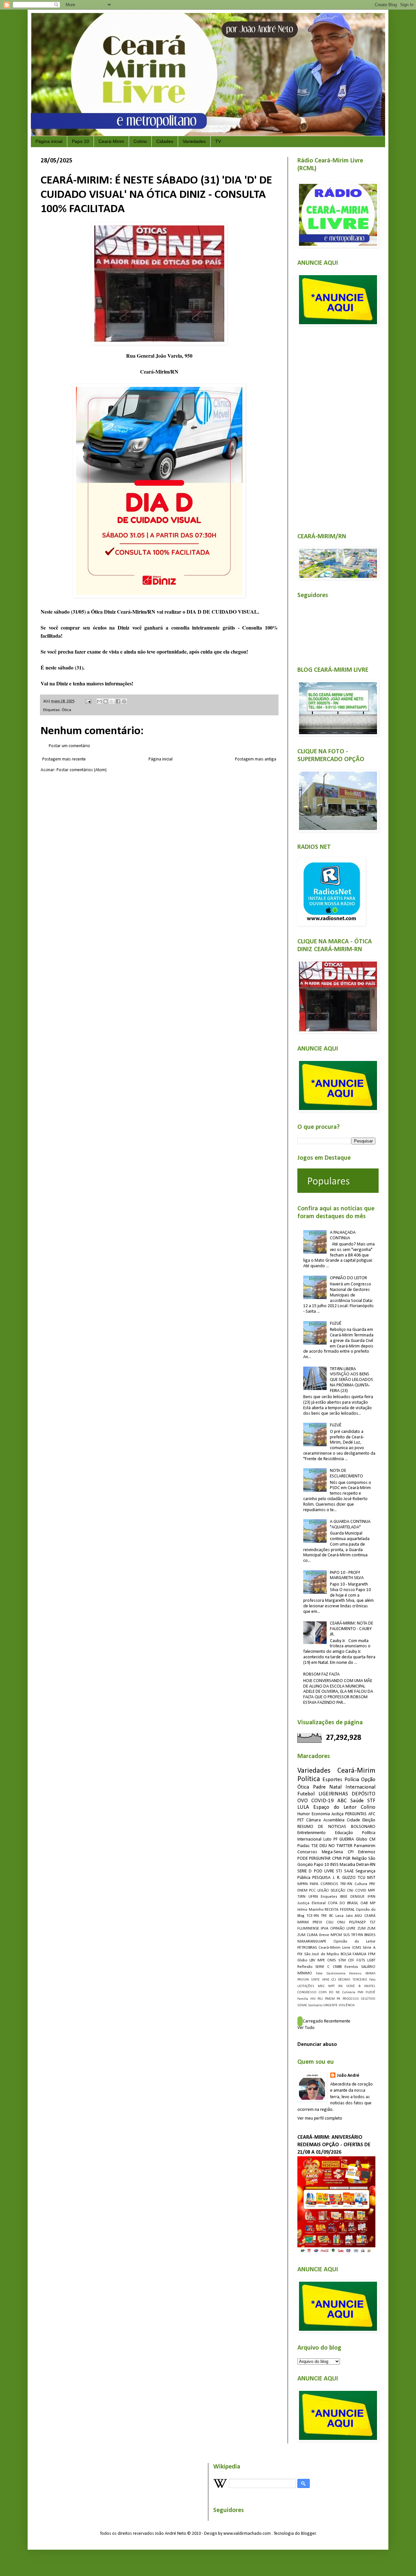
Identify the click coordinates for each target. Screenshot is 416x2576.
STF (371, 1801)
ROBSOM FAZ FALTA (321, 1674)
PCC (312, 1891)
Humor (304, 1814)
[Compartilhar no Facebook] (118, 701)
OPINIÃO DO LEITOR (348, 1278)
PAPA (314, 1884)
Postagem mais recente (64, 759)
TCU (362, 1878)
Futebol (306, 1794)
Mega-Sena (332, 1852)
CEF (351, 1960)
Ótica (66, 710)
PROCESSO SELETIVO (359, 1999)
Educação (344, 1833)
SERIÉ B (353, 1986)
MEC (321, 1986)
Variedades (194, 141)
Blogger (308, 2534)
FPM (372, 1954)
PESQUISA (321, 1878)
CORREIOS (329, 1884)
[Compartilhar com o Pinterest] (124, 701)
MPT (331, 1986)
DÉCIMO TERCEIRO (352, 1980)
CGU (330, 1922)
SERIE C (322, 1967)
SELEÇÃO (338, 1891)
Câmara (313, 1820)
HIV (313, 1999)
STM (342, 1960)
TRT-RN (357, 1935)
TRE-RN (346, 1884)
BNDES (370, 1935)
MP (373, 1903)
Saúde (357, 1801)
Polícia (352, 1780)
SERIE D (305, 1871)
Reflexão (305, 1967)
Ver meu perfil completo (320, 2118)
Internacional (360, 1787)
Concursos (307, 1852)
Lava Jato (344, 1916)
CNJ (350, 1891)
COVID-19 (323, 1801)
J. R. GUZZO (344, 1878)
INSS (334, 1865)
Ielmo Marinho (310, 1910)
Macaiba (347, 1865)
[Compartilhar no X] (112, 701)
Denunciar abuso (317, 2045)
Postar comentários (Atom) (82, 770)
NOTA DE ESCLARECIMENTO (346, 1473)
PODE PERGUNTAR (314, 1859)
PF (336, 1839)
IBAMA (370, 1974)
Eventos (351, 1967)
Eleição (369, 1820)
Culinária (349, 1992)
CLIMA (312, 1935)
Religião (359, 1859)
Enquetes (329, 1897)
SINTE (315, 1980)
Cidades (165, 141)
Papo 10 (80, 141)
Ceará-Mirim (111, 141)
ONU (341, 1922)
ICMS (357, 1948)
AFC (372, 1814)
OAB (364, 1903)
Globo (302, 1960)
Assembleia (334, 1820)
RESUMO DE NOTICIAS (322, 1827)
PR (338, 1999)
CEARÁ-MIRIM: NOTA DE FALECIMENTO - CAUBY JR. (351, 1629)
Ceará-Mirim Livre (334, 1948)
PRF (372, 1884)
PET (301, 1820)
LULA (303, 1807)
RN (340, 1986)
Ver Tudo (306, 2028)
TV (218, 141)
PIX (300, 1954)
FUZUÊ (336, 1324)
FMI (360, 1992)
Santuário (315, 2005)
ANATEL (370, 1986)
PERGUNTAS (356, 1814)
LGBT (371, 1960)
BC (331, 1916)
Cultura (361, 1884)
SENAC (302, 2005)
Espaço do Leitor (335, 1807)
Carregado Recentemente (326, 2021)
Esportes (332, 1780)
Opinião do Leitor (354, 1942)
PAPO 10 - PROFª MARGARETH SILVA (347, 1575)
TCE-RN (313, 1916)
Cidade (353, 1820)
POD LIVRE (324, 1871)
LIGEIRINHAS (333, 1794)
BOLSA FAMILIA (354, 1954)
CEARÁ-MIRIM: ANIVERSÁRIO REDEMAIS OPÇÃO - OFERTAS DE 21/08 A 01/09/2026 (334, 2145)
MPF (372, 1891)
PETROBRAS (307, 1948)
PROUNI (303, 1980)
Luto (327, 1839)
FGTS (361, 1960)
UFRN (313, 1897)
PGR (347, 1859)
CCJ (334, 1980)
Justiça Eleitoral (312, 1903)
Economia (321, 1814)
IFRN (371, 1897)
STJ (339, 1871)
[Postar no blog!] (106, 701)
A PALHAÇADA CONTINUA (343, 1235)
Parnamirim (365, 1846)
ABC (342, 1801)
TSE (315, 1846)
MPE (321, 1960)
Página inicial (49, 141)
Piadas (304, 1846)
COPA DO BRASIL (343, 1903)
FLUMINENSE (308, 1929)
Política (309, 1779)
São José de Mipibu (322, 1954)
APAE (326, 1980)
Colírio (140, 141)
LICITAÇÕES (306, 1986)
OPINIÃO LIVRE (343, 1929)
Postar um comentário (69, 746)
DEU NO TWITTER (336, 1846)
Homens (355, 1974)
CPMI (337, 1859)
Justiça (338, 1814)
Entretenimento (312, 1833)
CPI (351, 1852)
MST (371, 1878)
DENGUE (357, 1897)
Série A (369, 1948)
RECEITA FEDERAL (340, 1910)
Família (303, 1999)
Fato (372, 1980)
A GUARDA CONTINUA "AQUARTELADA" (350, 1524)
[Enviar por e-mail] (99, 701)
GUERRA (347, 1839)
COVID (361, 1891)
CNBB (337, 1967)
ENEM (302, 1891)
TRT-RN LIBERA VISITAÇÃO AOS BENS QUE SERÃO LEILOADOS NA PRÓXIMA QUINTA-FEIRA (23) (351, 1380)
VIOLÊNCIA (347, 2005)
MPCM (336, 1935)
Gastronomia (336, 1974)
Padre (319, 1787)
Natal (335, 1787)
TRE (324, 1916)
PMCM (330, 1999)
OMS (331, 1960)
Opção (368, 1780)
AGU (358, 1916)
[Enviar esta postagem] (88, 701)
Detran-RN (366, 1865)
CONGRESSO (307, 1992)
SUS (346, 1935)
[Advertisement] (336, 426)
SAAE (349, 1871)
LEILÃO (323, 1891)
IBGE (344, 1897)
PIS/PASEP (357, 1922)
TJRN (301, 1897)
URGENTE (331, 2005)
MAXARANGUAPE (312, 1942)
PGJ (320, 1999)
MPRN (303, 1884)
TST (372, 1922)
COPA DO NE (329, 1992)
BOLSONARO (363, 1827)
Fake (319, 1974)
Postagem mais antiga (256, 759)
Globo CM (366, 1839)
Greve (324, 1935)
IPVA (325, 1929)
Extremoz (367, 1852)
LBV (312, 1960)
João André (348, 2076)
